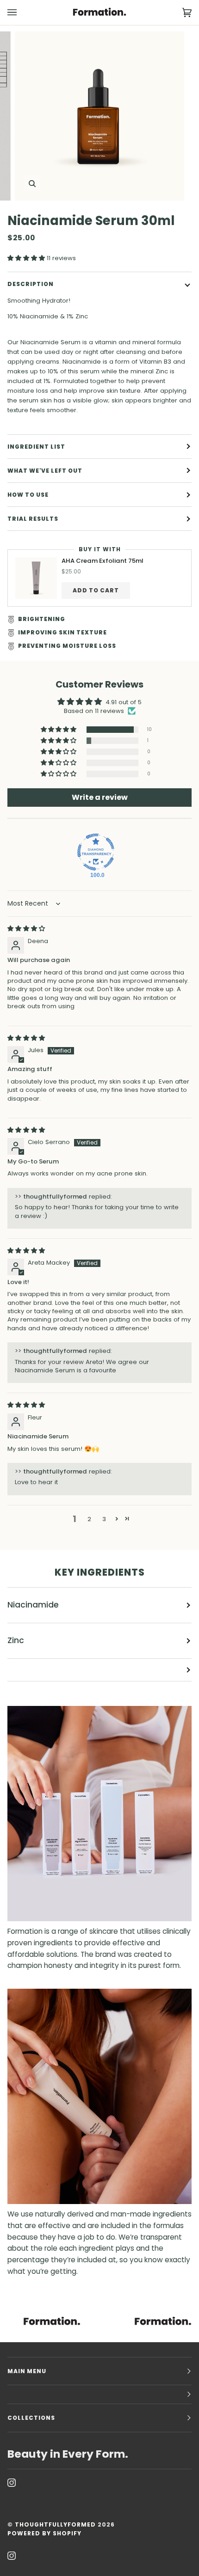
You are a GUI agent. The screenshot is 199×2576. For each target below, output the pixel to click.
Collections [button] (31, 2418)
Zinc (16, 1640)
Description (31, 284)
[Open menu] (21, 12)
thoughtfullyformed (55, 2524)
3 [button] (104, 1519)
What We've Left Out (45, 471)
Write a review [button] (100, 797)
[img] (26, 929)
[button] (27, 258)
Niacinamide (33, 1605)
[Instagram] (12, 2483)
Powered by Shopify (44, 2533)
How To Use (28, 495)
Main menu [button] (27, 2371)
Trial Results (33, 519)
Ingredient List (36, 447)
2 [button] (89, 1519)
